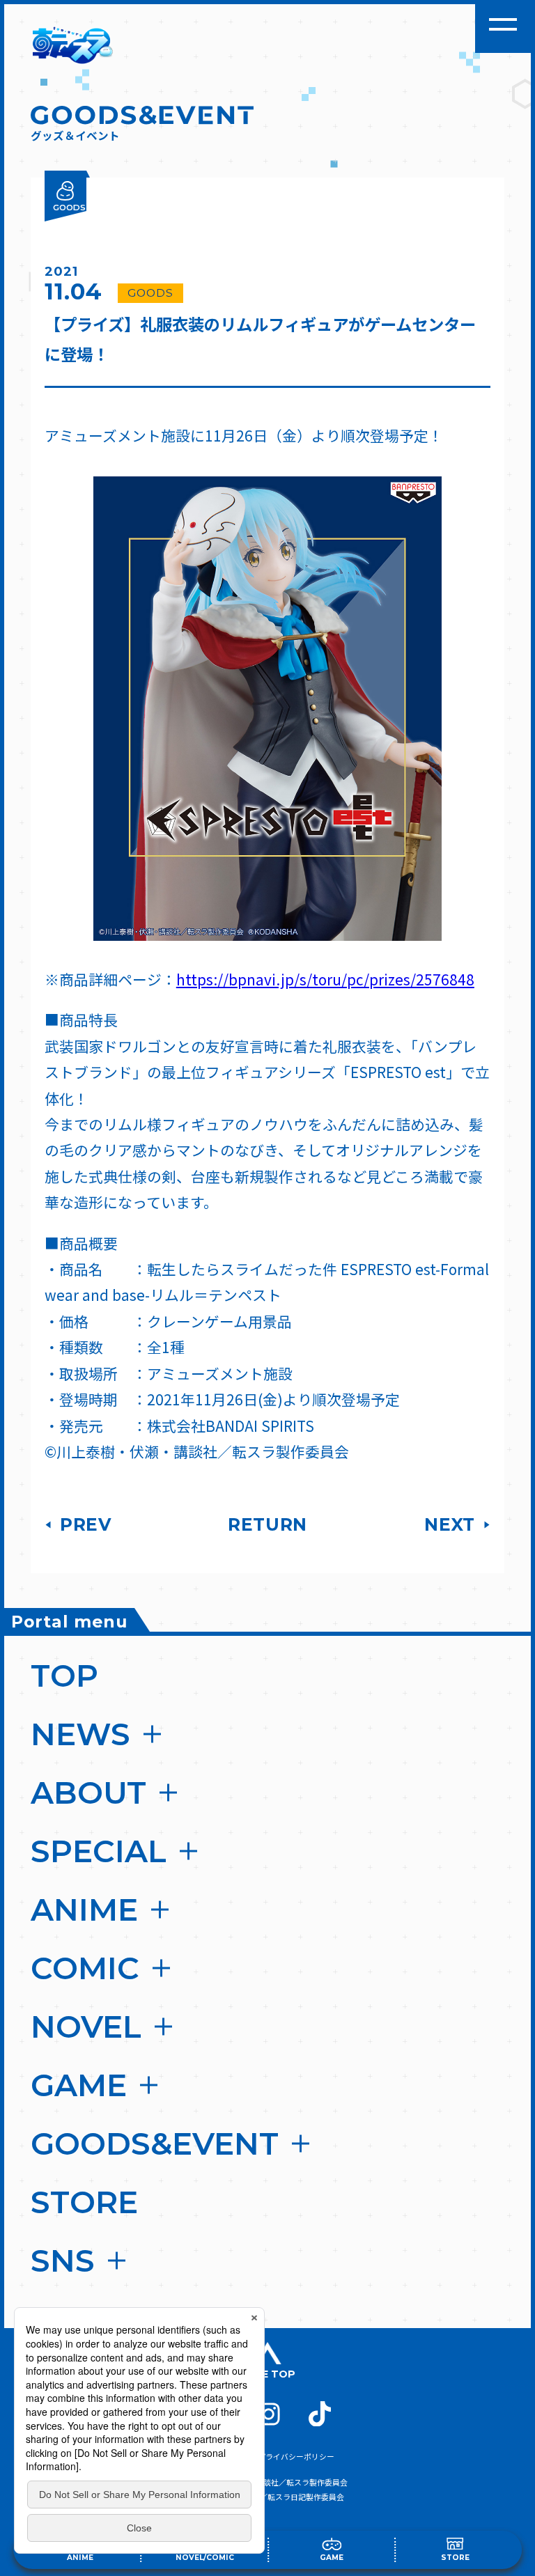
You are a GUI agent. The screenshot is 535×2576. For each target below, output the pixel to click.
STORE (84, 2202)
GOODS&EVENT (155, 2144)
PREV (84, 1524)
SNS (63, 2261)
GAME (79, 2085)
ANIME (84, 1910)
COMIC (85, 1968)
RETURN (267, 1524)
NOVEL (86, 2027)
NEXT (451, 1524)
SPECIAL (99, 1851)
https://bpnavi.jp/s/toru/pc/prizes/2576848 (325, 979)
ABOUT (88, 1793)
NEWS (80, 1734)
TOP (64, 1676)
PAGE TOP (267, 2374)
